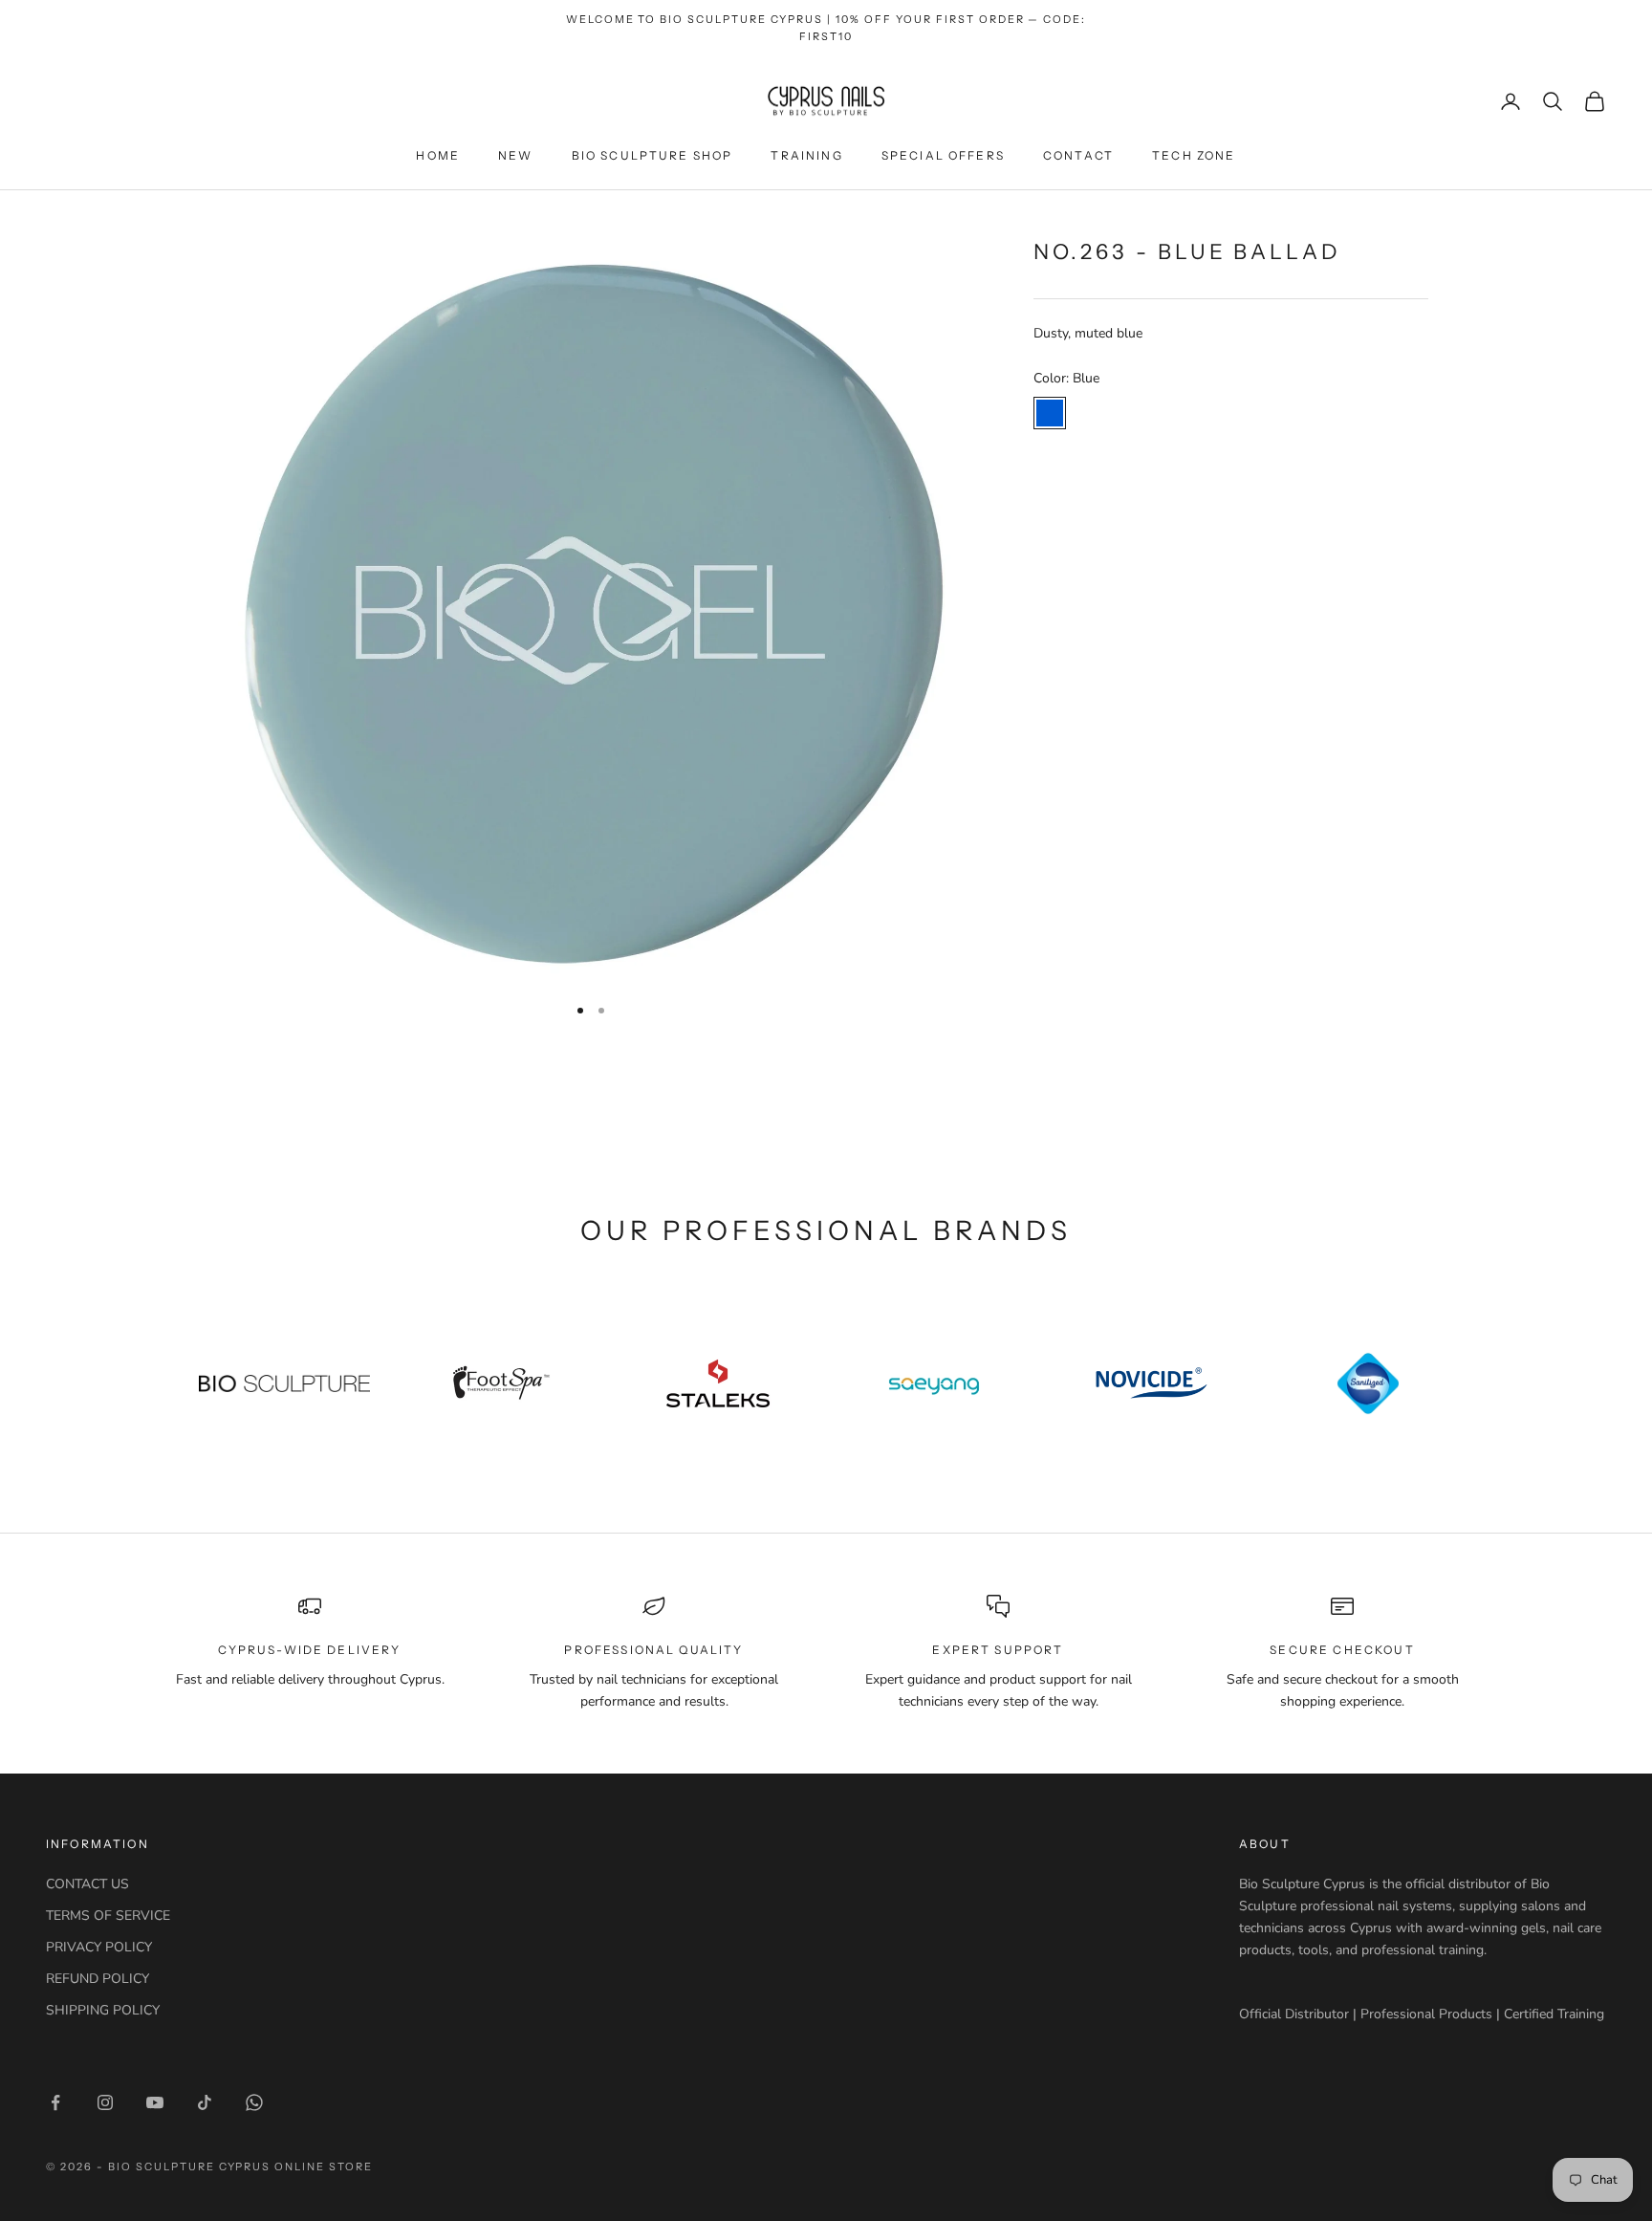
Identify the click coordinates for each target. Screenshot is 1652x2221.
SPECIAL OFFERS (943, 155)
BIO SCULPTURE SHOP (652, 155)
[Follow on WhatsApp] (254, 2102)
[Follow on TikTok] (205, 2102)
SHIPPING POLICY (103, 2010)
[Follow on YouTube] (155, 2102)
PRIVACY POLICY (99, 1947)
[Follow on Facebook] (55, 2102)
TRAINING (806, 155)
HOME (438, 155)
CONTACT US (87, 1884)
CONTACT (1078, 155)
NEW (515, 155)
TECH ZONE (1194, 155)
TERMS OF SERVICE (108, 1916)
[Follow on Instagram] (105, 2102)
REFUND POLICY (98, 1979)
